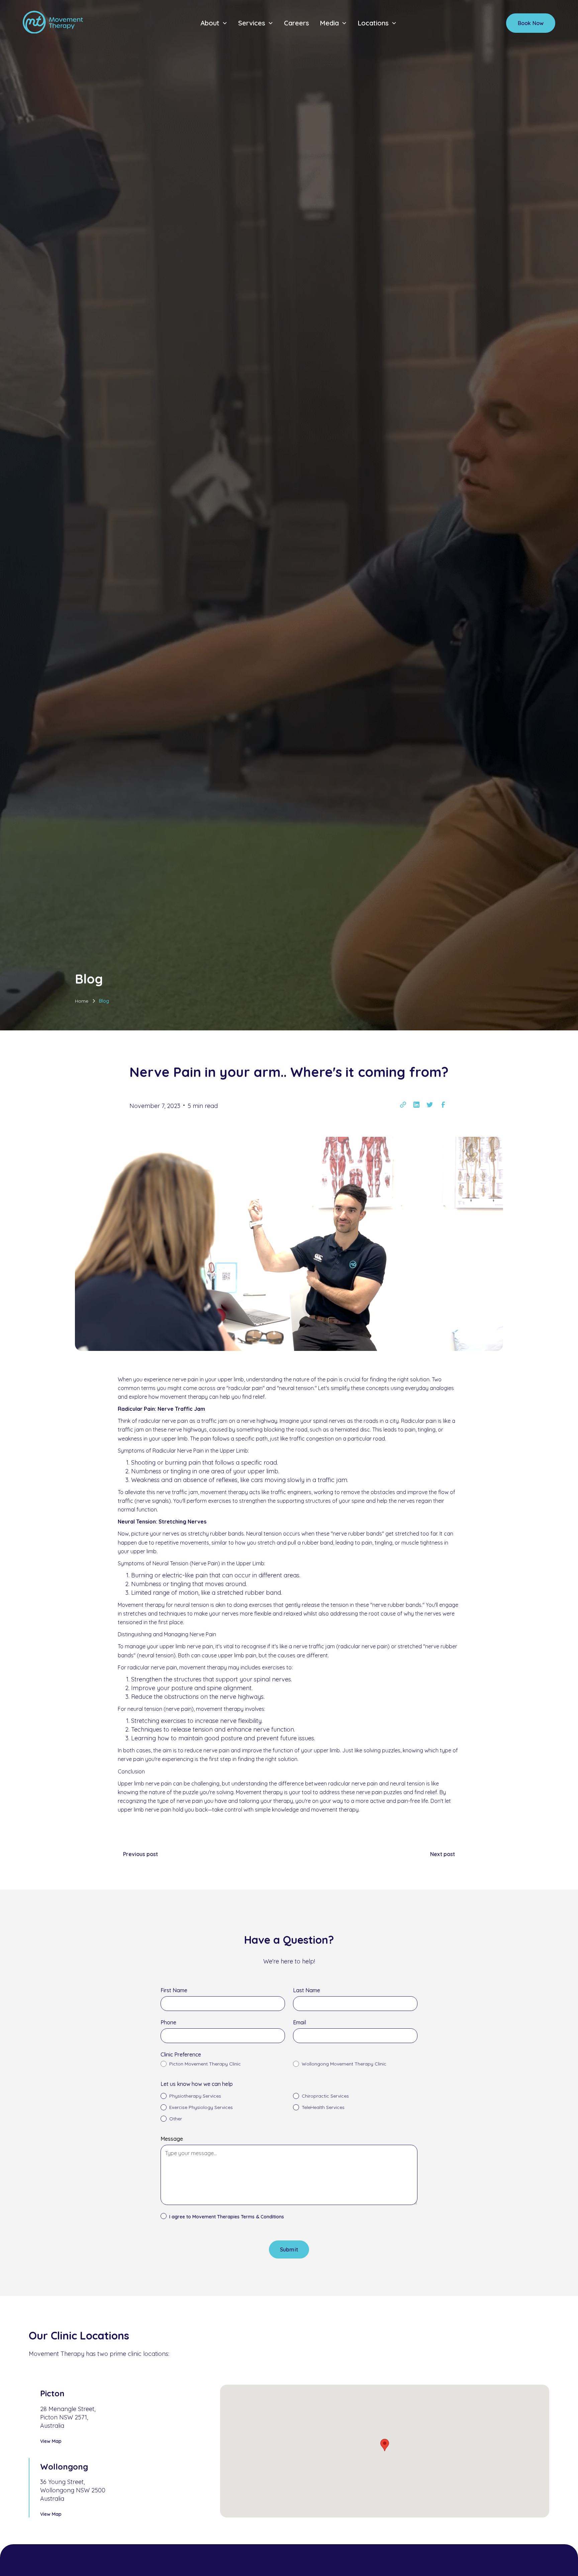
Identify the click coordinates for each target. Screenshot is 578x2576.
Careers (297, 23)
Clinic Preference (181, 2054)
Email (300, 2022)
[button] (214, 23)
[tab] (111, 2415)
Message (172, 2139)
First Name (174, 1990)
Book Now (531, 23)
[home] (53, 23)
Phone (168, 2022)
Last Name (307, 1990)
